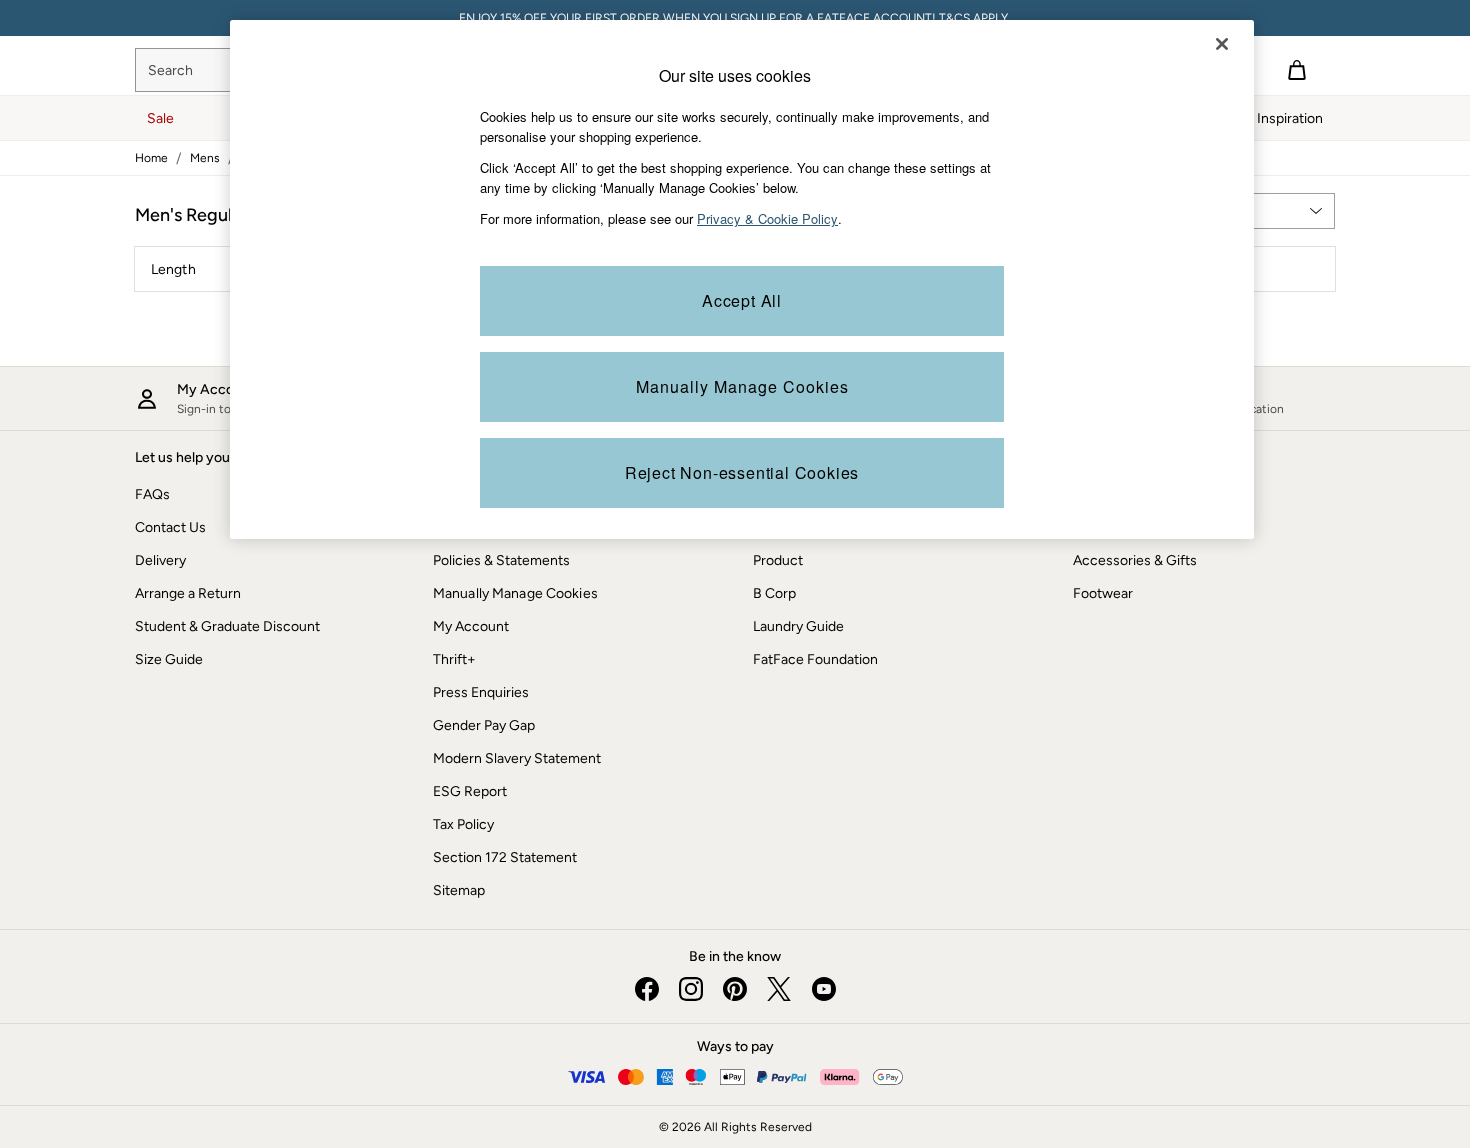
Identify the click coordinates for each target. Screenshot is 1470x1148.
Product (778, 560)
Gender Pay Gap (484, 725)
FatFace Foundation (815, 659)
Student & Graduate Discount (227, 626)
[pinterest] (735, 989)
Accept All (742, 300)
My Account (471, 626)
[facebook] (647, 989)
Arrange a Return (188, 593)
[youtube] (823, 989)
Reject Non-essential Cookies (742, 472)
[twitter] (779, 989)
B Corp (774, 593)
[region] (742, 279)
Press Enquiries (481, 692)
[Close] (1222, 44)
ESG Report (470, 791)
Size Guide (169, 659)
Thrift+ (454, 659)
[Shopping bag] (1297, 70)
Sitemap (459, 890)
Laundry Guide (798, 626)
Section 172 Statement (505, 857)
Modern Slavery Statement (517, 758)
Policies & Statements (501, 560)
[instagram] (691, 989)
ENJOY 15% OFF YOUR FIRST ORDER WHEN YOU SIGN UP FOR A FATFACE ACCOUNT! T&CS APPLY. (735, 18)
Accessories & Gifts (1135, 560)
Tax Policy (463, 824)
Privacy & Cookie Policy (767, 218)
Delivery (160, 560)
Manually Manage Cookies (515, 593)
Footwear (1103, 593)
